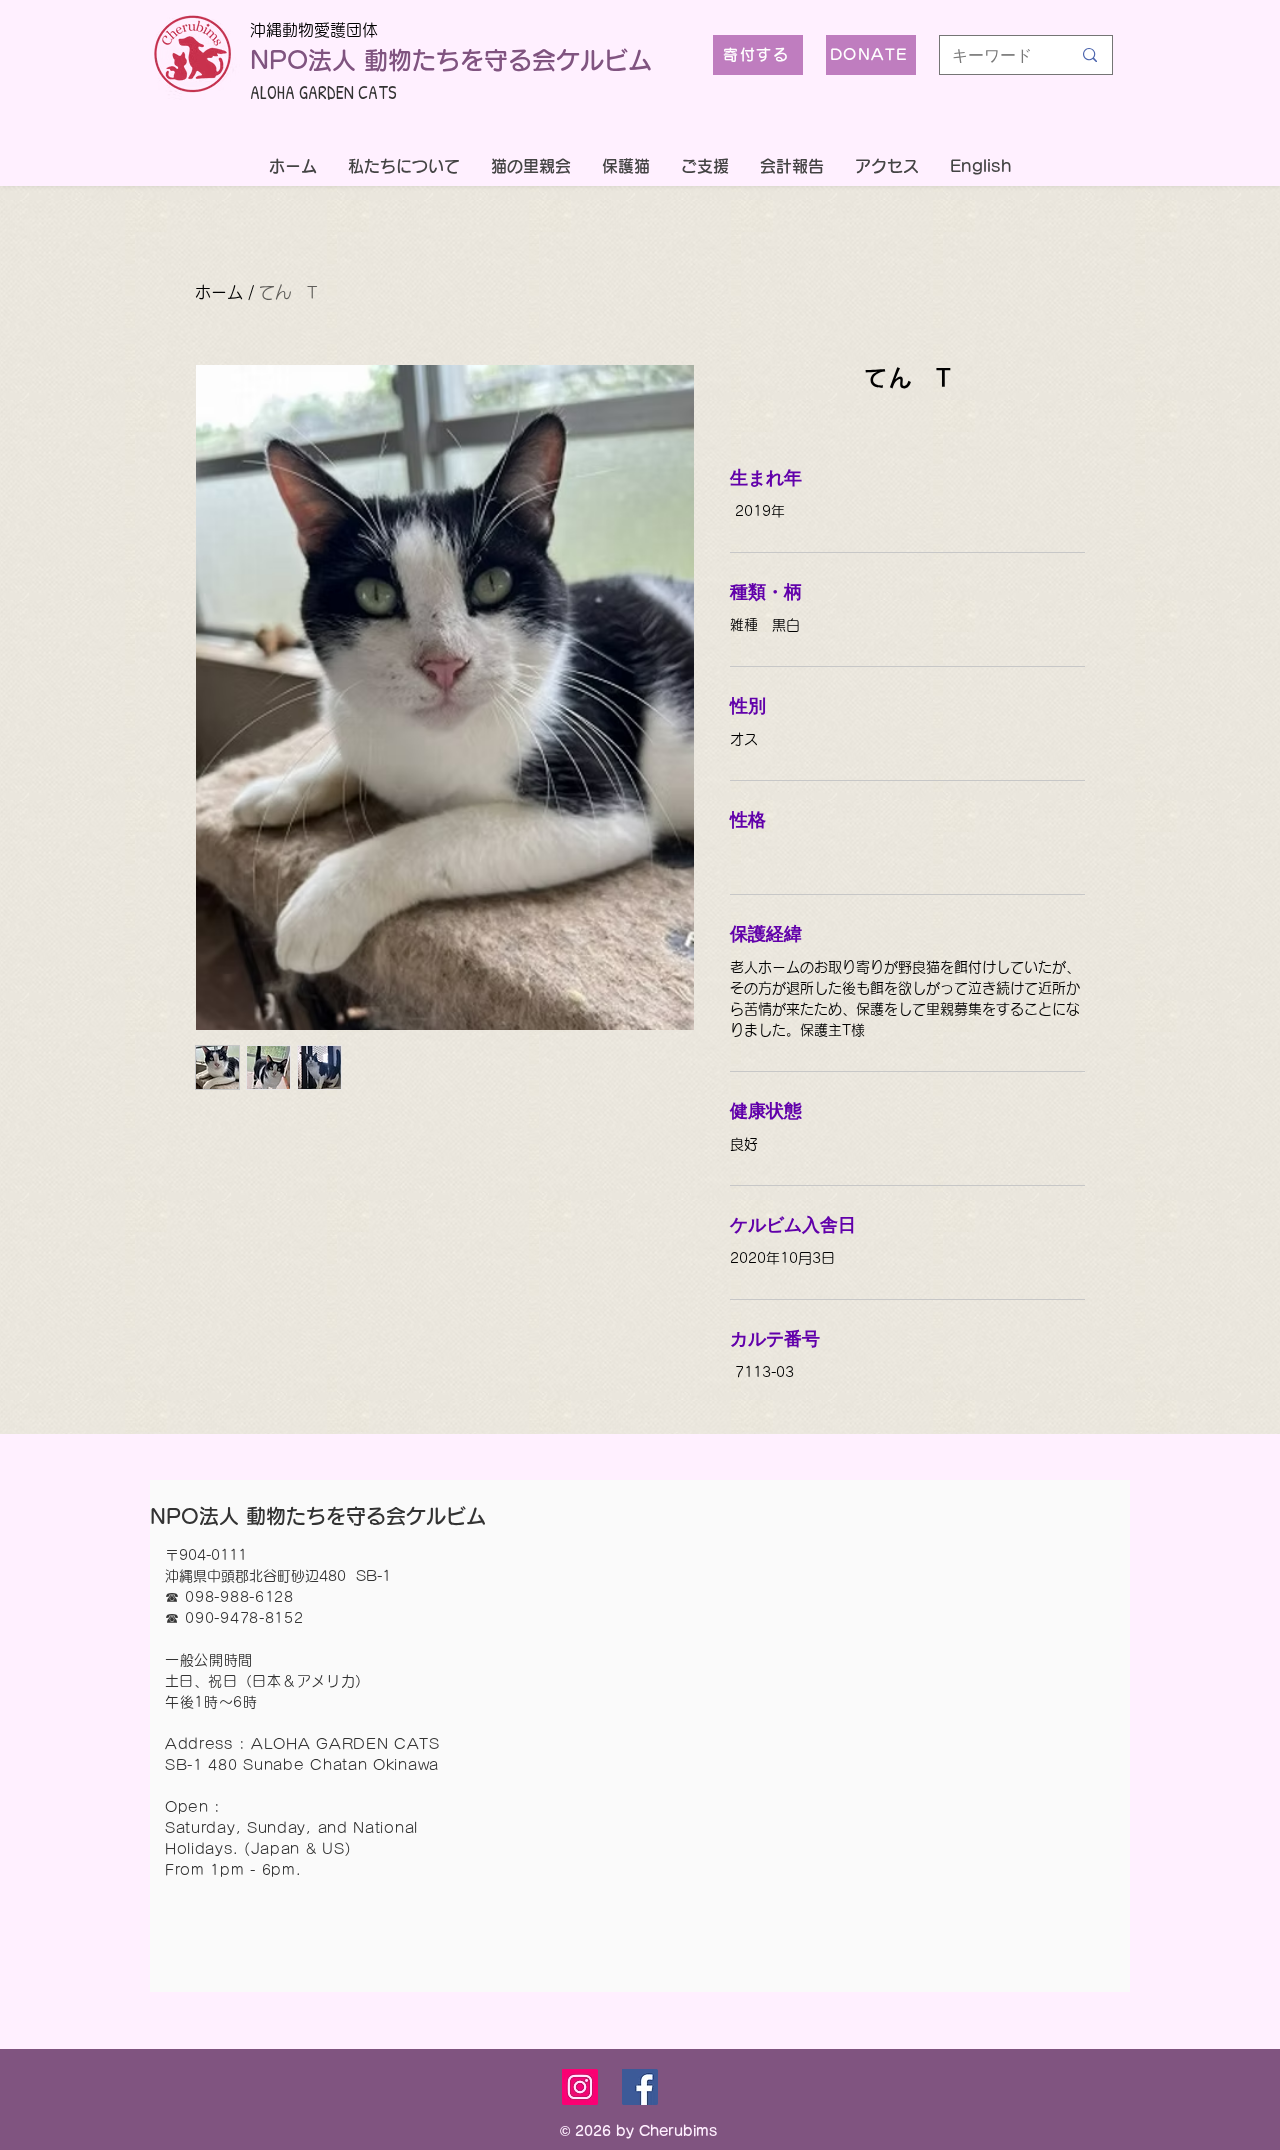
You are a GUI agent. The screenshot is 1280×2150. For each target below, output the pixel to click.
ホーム (219, 292)
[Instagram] (580, 2087)
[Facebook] (640, 2087)
